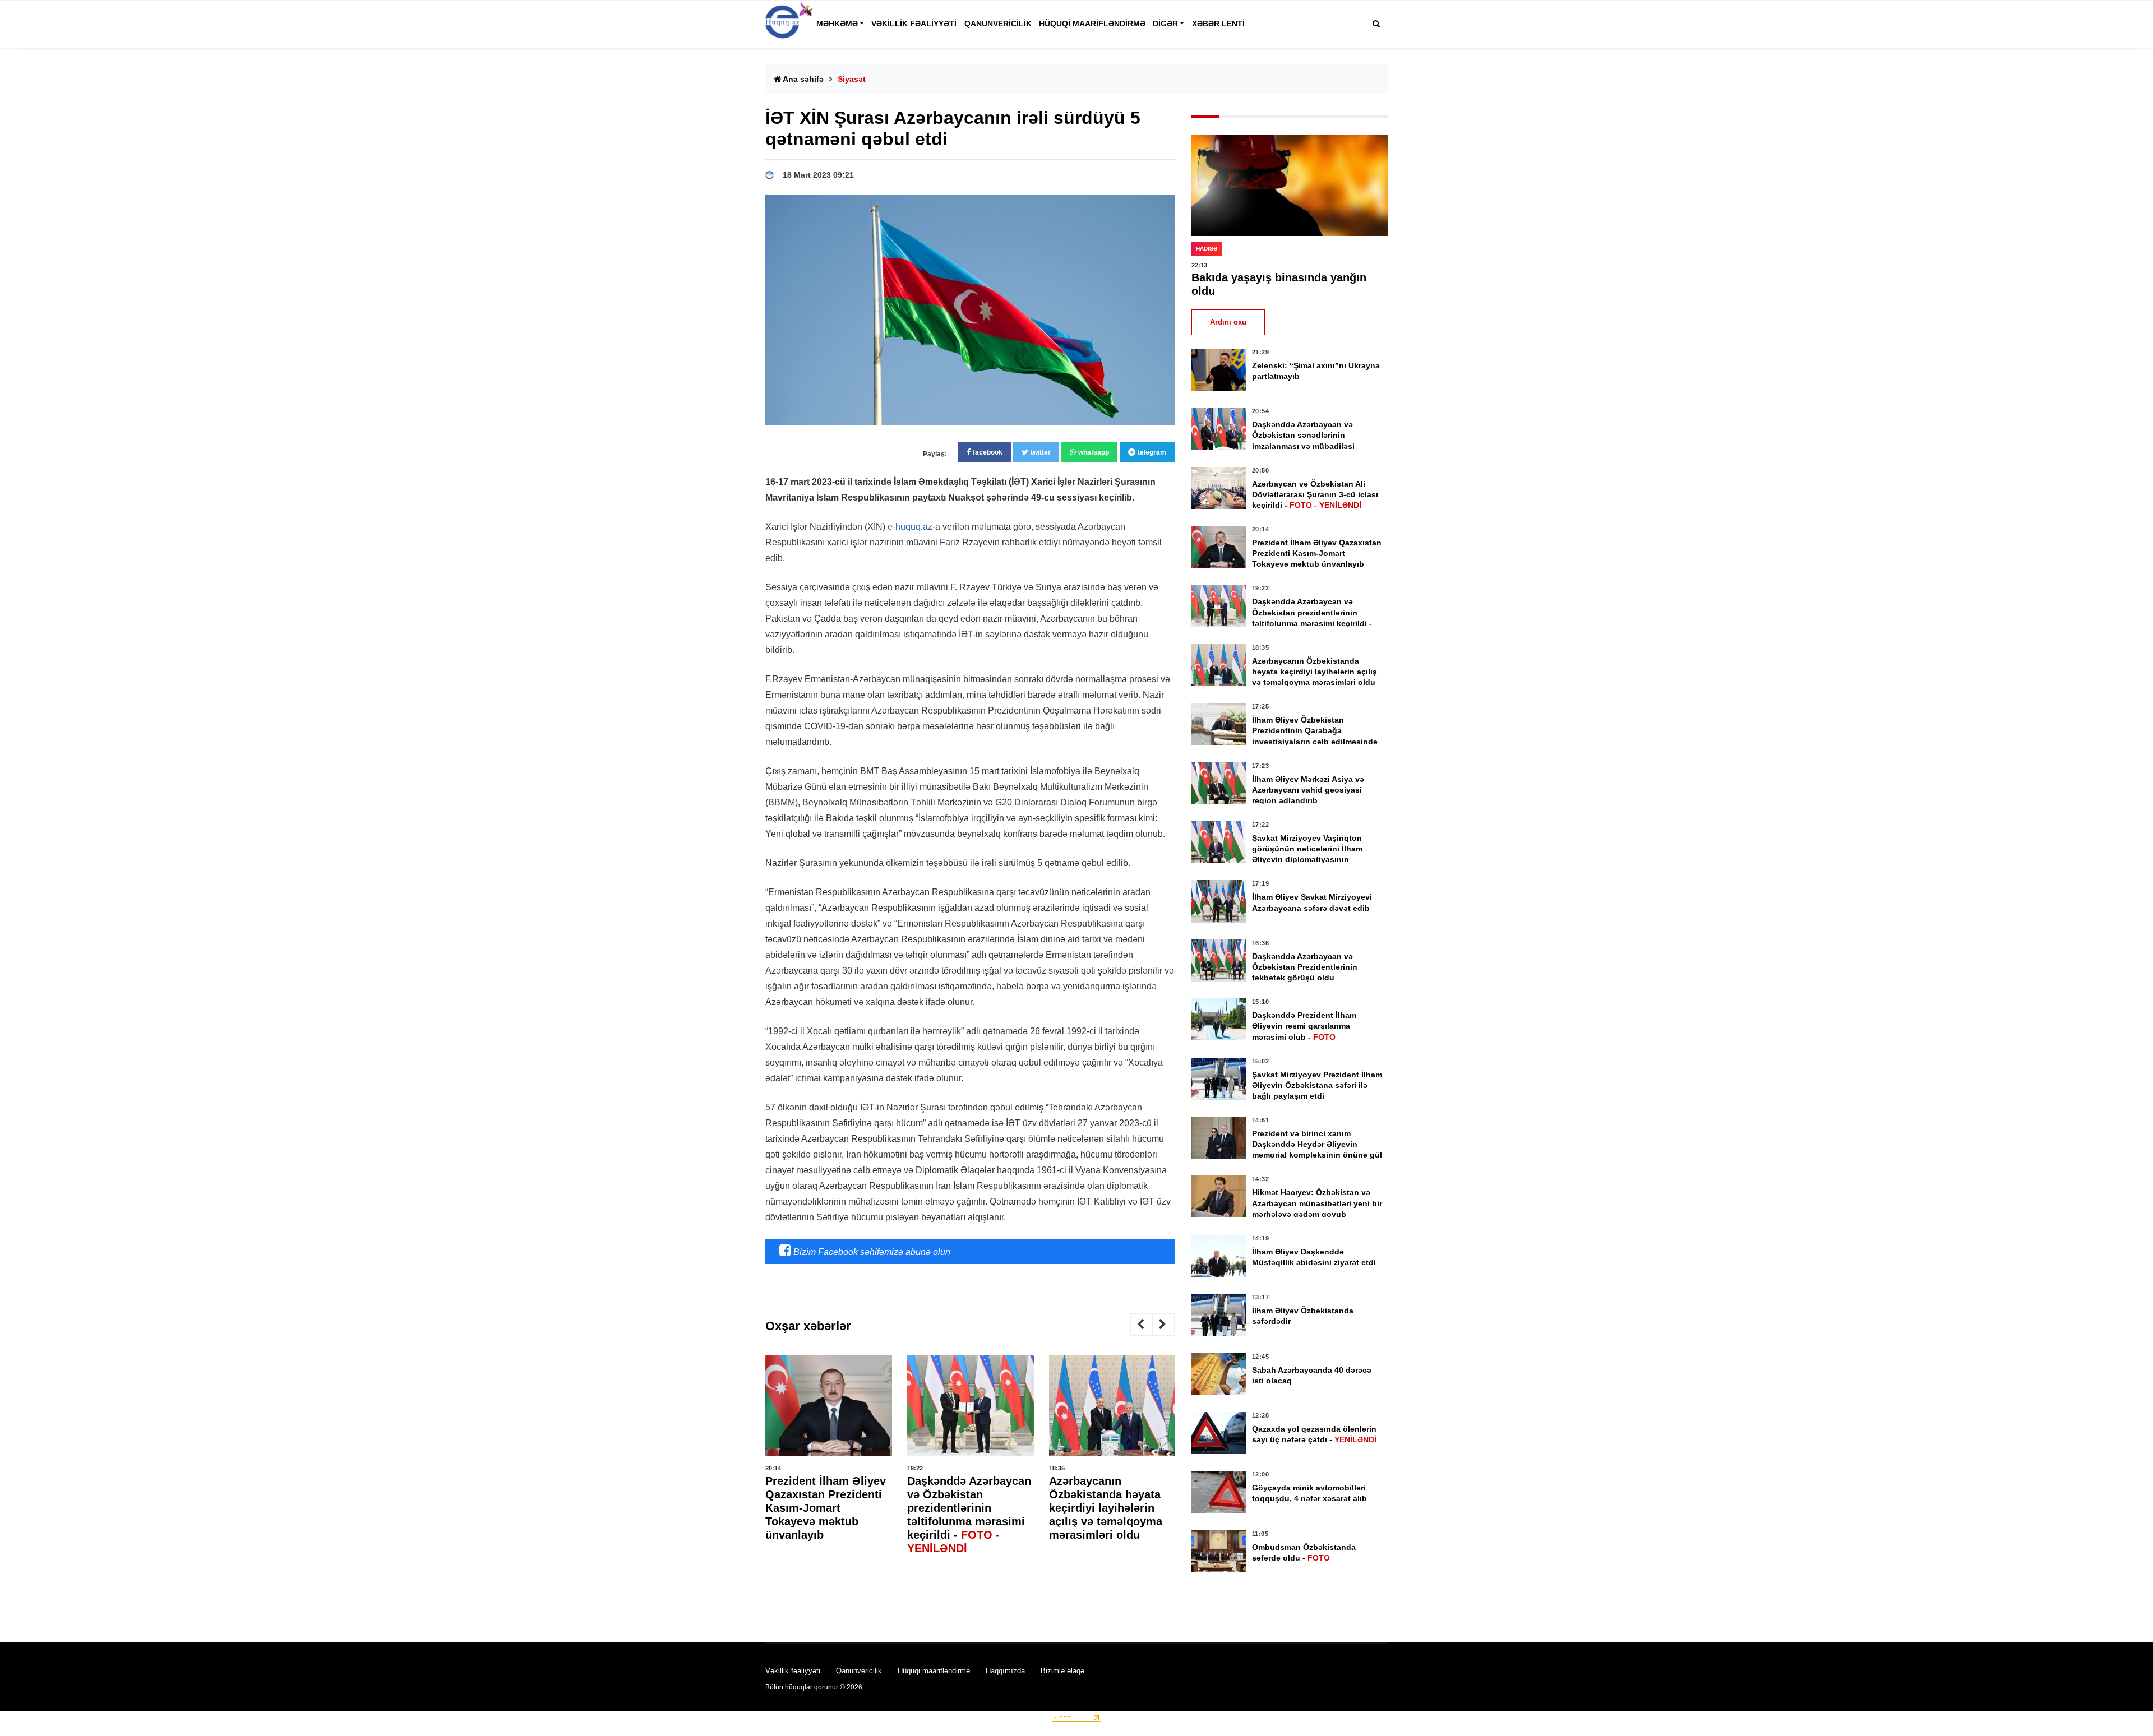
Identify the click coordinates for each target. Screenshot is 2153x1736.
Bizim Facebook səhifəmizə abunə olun (871, 1252)
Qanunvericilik (998, 24)
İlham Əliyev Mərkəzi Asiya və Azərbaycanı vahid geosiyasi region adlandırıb (1308, 790)
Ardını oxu (1228, 322)
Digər (1165, 24)
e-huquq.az (910, 527)
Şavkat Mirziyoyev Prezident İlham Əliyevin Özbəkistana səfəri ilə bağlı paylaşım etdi (1317, 1085)
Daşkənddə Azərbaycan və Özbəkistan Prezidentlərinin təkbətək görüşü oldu (1305, 967)
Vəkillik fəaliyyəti (914, 24)
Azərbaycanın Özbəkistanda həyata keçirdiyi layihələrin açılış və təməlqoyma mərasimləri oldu (1106, 1508)
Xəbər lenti (1218, 24)
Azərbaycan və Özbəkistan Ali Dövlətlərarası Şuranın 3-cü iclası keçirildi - (1315, 494)
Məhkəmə (837, 24)
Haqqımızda (1005, 1671)
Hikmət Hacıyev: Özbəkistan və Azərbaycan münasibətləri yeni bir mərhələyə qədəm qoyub (1317, 1203)
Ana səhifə (802, 79)
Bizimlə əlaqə (1062, 1671)
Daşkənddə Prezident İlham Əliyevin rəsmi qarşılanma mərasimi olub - (1304, 1026)
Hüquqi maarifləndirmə (1092, 24)
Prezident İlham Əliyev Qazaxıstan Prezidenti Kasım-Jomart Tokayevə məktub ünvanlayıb (826, 1508)
